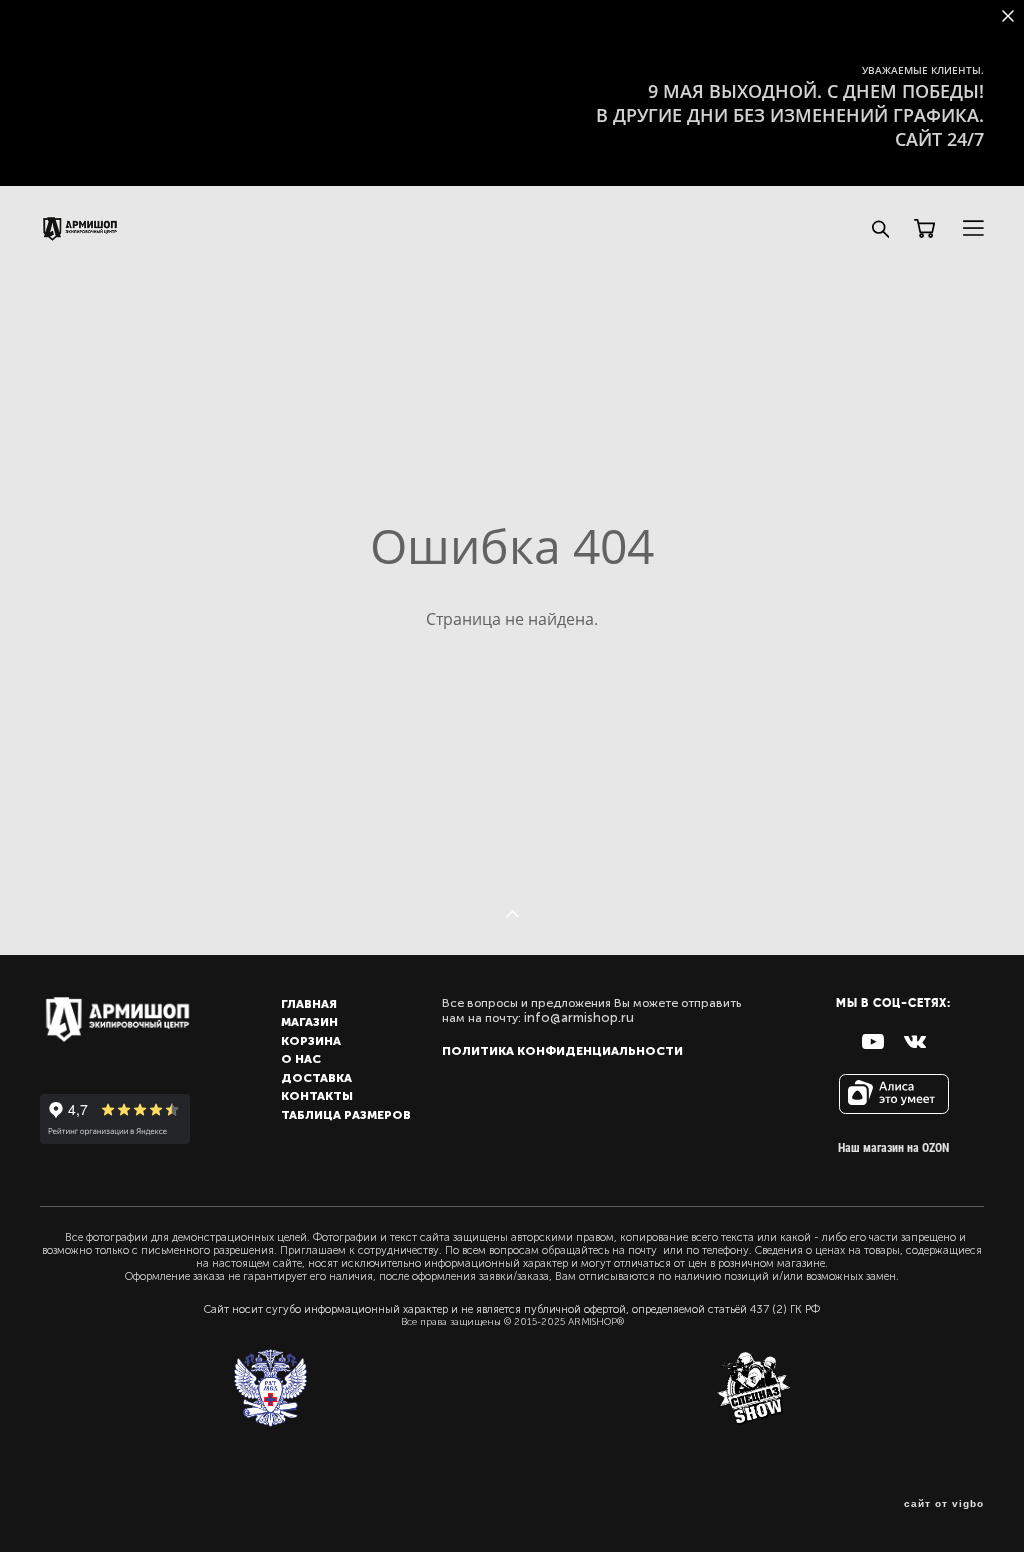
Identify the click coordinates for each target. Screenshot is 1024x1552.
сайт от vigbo (944, 1504)
